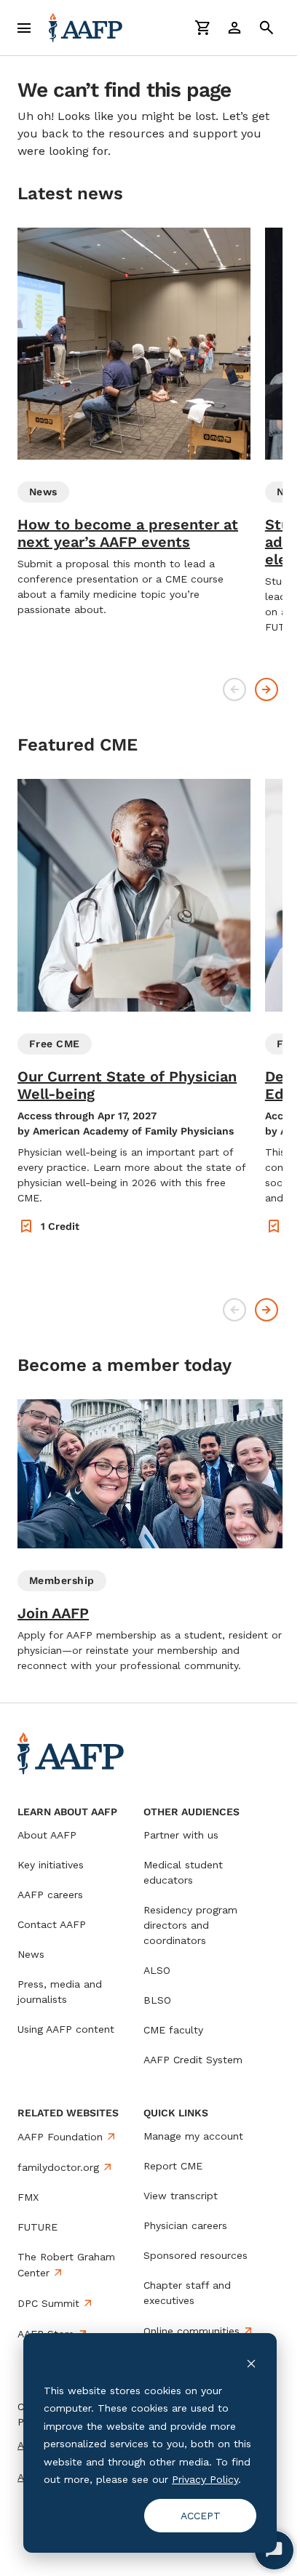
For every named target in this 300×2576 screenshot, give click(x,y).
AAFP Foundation (60, 2137)
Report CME (173, 2166)
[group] (134, 423)
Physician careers (185, 2225)
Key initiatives (51, 1865)
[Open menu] (24, 28)
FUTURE (37, 2227)
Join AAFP (53, 1613)
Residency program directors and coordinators (190, 1925)
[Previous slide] (234, 689)
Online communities (192, 2331)
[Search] (267, 28)
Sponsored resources (196, 2255)
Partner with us (181, 1835)
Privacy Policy (205, 2479)
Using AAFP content (66, 2029)
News (31, 1954)
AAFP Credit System (193, 2060)
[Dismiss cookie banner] (251, 2363)
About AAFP (47, 1835)
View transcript (181, 2196)
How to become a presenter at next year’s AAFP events (128, 533)
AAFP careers (50, 1895)
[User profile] (234, 28)
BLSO (157, 2000)
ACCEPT (201, 2516)
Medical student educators (183, 1872)
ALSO (157, 1970)
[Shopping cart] (202, 28)
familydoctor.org (58, 2167)
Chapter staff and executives (187, 2293)
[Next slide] (267, 689)
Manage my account (193, 2136)
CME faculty (173, 2030)
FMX (28, 2197)
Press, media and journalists (60, 1992)
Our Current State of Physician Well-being (127, 1085)
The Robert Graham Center (66, 2265)
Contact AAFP (52, 1924)
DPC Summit (48, 2303)
